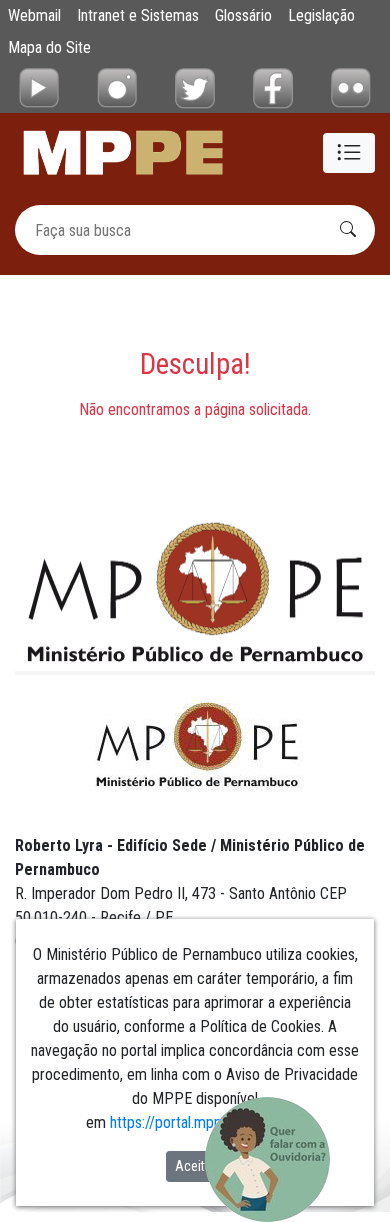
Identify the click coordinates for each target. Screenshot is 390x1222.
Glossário (243, 15)
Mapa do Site (49, 47)
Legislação (321, 15)
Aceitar (195, 1166)
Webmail (34, 15)
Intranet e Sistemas (138, 15)
